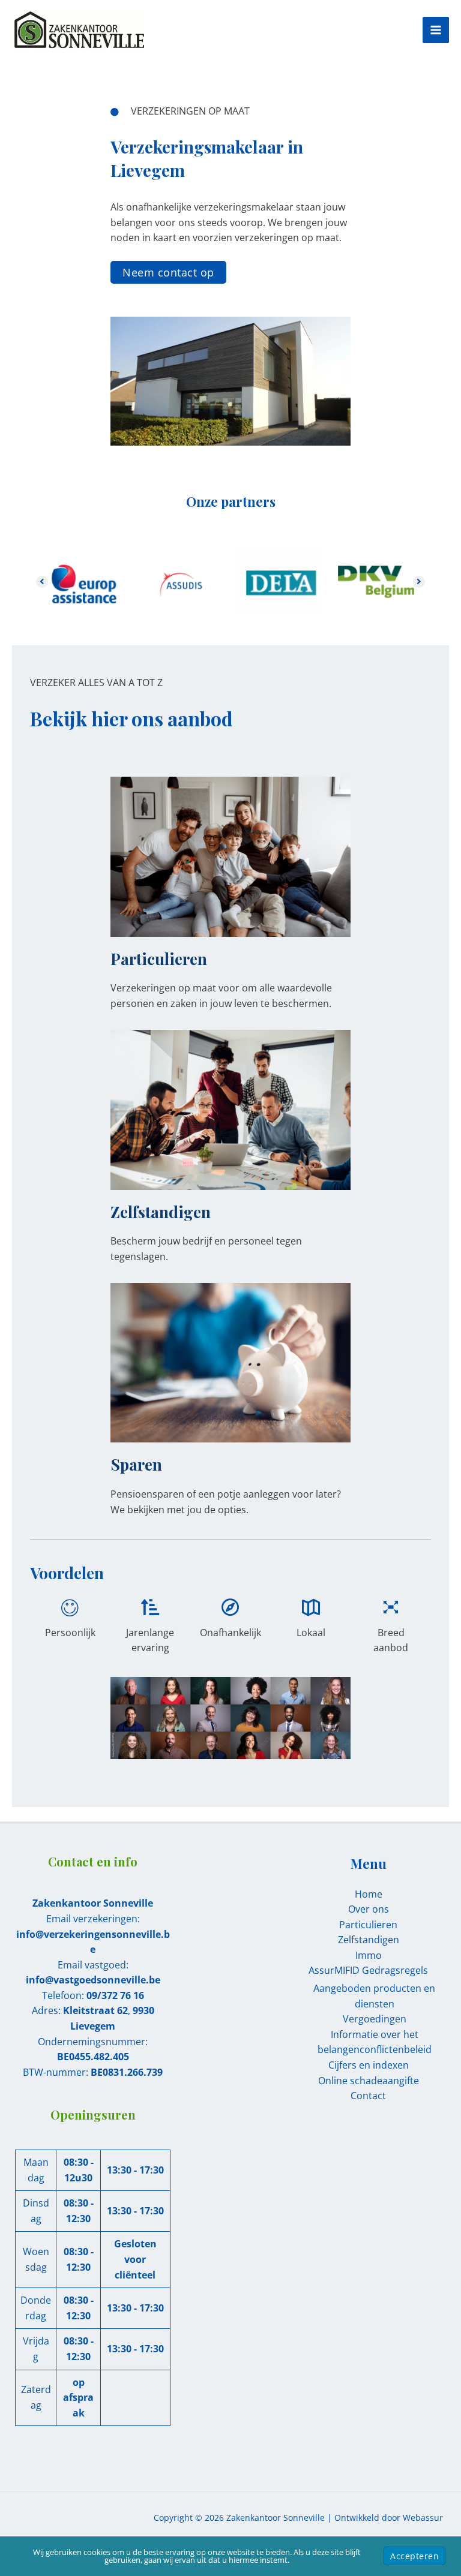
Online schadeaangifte (369, 2081)
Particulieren (368, 1925)
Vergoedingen (375, 2019)
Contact (368, 2096)
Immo (369, 1955)
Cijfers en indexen (369, 2065)
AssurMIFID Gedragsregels (368, 1970)
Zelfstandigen (369, 1940)
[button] (168, 272)
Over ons (369, 1909)
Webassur (423, 2518)
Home (369, 1894)
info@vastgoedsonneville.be (93, 1980)
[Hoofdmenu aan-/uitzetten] (436, 30)
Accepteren (414, 2556)
